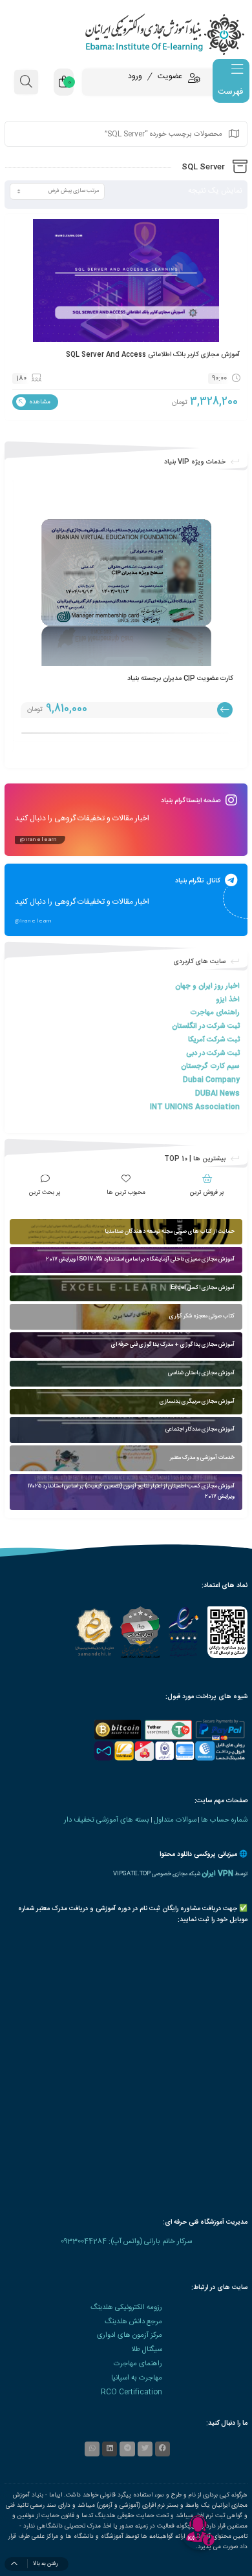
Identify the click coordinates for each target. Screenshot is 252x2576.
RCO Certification (131, 2392)
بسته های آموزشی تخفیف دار (107, 1820)
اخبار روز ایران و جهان (207, 986)
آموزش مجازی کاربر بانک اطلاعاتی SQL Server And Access (153, 355)
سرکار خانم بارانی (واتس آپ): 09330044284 (126, 2241)
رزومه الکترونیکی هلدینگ (126, 2307)
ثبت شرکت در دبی (213, 1053)
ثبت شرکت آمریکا (214, 1040)
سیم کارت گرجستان (210, 1066)
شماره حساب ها (224, 1820)
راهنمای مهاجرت (215, 1013)
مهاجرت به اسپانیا (137, 2378)
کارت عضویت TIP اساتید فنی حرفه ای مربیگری (168, 678)
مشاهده (39, 402)
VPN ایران (217, 1874)
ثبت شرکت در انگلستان (206, 1026)
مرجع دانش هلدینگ (133, 2322)
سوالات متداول (175, 1820)
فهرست (230, 92)
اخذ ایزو (228, 1000)
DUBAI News (217, 1093)
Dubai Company (211, 1080)
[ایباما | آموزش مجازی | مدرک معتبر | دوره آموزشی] (126, 34)
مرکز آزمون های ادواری (130, 2335)
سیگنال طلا (147, 2349)
